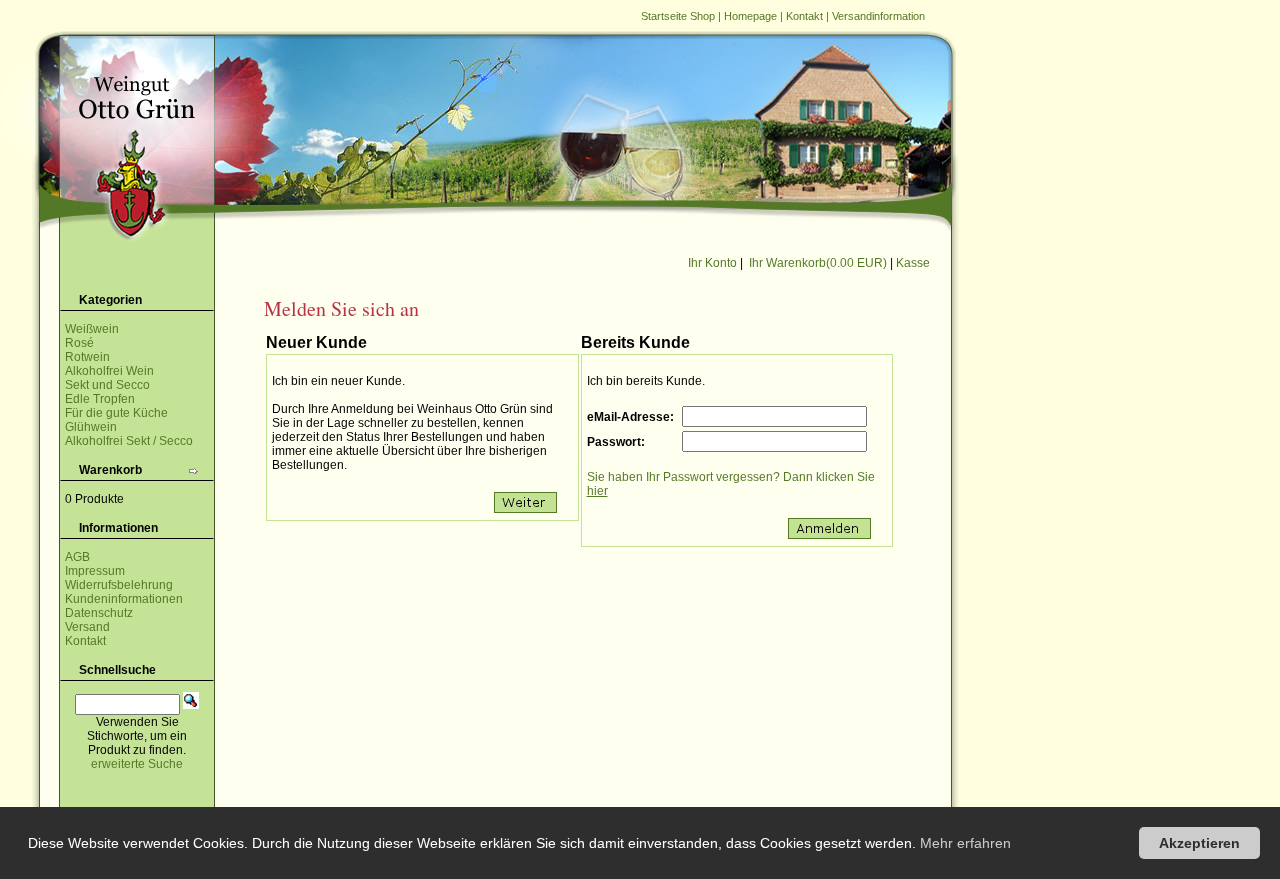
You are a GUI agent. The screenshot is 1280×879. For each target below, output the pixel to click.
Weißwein (92, 329)
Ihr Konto (712, 263)
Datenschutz (99, 613)
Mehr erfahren (965, 843)
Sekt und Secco (107, 385)
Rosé (79, 343)
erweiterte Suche (137, 764)
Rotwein (87, 357)
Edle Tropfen (100, 399)
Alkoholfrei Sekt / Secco (129, 441)
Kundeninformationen (124, 599)
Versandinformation (878, 16)
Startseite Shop (678, 16)
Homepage (750, 16)
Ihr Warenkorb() (818, 263)
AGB (77, 557)
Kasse (913, 263)
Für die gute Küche (116, 413)
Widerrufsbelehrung (119, 585)
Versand (87, 627)
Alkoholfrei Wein (109, 371)
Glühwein (91, 427)
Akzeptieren (1199, 843)
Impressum (95, 571)
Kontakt (804, 16)
